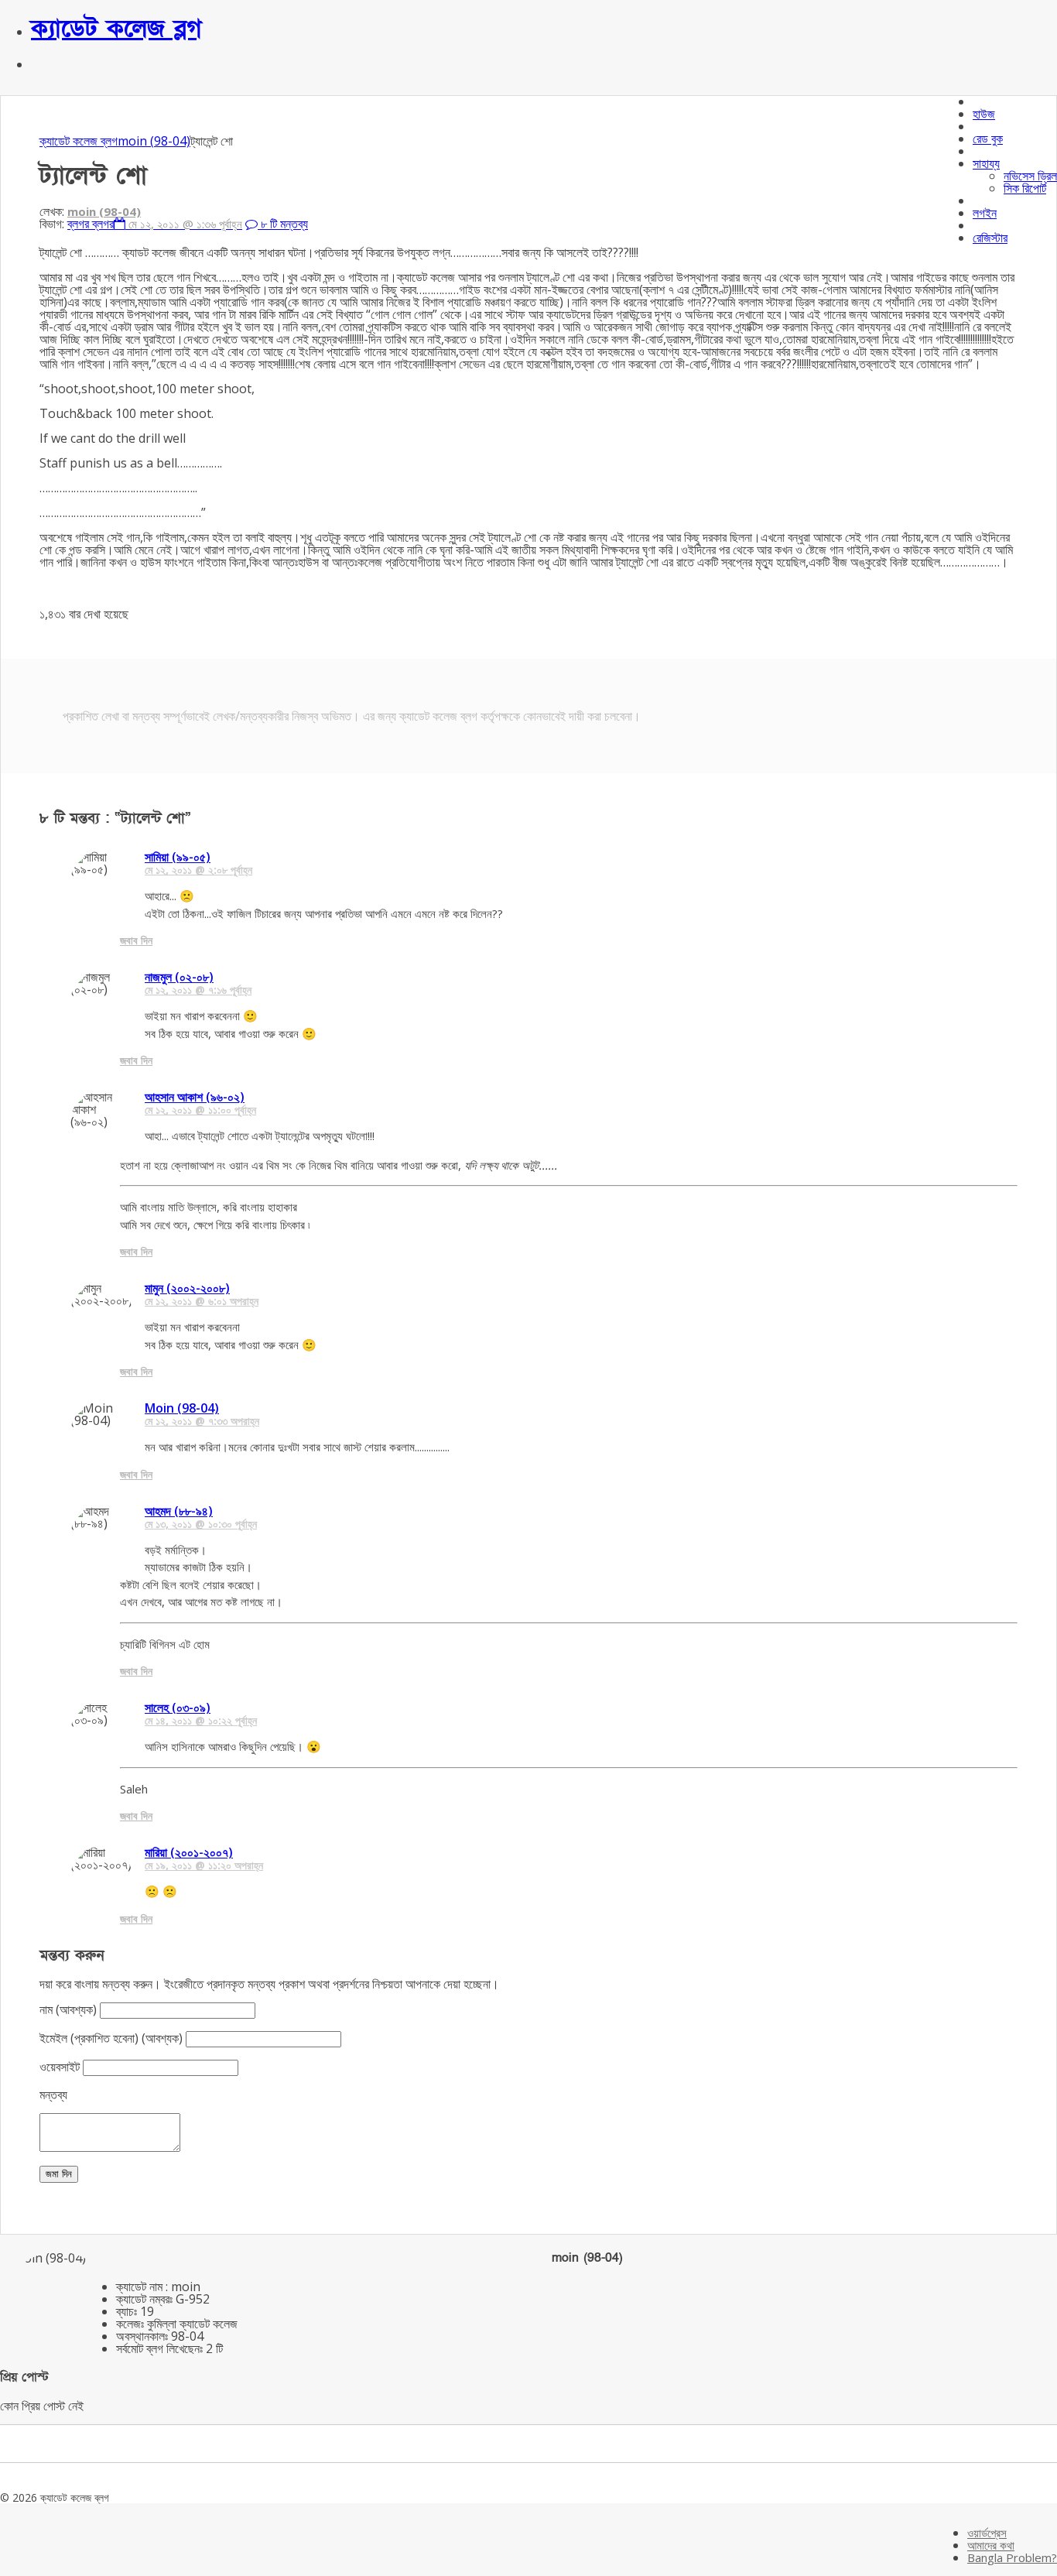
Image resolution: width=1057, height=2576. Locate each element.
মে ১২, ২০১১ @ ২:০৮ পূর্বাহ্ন (198, 870)
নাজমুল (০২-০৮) (179, 977)
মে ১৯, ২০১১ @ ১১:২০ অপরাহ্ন (204, 1865)
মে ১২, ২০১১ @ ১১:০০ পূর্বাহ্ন (200, 1110)
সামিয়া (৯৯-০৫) (178, 857)
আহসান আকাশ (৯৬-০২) (195, 1097)
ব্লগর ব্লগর (91, 224)
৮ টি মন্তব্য (283, 224)
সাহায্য (986, 163)
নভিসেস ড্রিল (1030, 176)
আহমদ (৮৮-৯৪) (179, 1511)
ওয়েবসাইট (60, 2067)
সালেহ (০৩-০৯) (178, 1708)
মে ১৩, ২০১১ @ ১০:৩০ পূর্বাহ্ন (201, 1524)
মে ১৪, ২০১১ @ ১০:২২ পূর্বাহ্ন (201, 1720)
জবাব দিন (136, 940)
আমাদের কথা (991, 2545)
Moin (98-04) (182, 1408)
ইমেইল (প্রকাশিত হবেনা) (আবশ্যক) (111, 2038)
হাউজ (984, 114)
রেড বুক (988, 139)
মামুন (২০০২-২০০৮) (187, 1288)
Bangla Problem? (1012, 2557)
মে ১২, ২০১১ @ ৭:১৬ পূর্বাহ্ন (198, 990)
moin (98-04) (154, 141)
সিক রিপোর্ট (1025, 188)
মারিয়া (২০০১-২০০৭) (189, 1852)
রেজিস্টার (990, 238)
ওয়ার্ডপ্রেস (987, 2533)
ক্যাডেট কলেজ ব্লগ (116, 29)
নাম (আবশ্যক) (68, 2009)
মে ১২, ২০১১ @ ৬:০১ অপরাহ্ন (202, 1301)
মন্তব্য (53, 2095)
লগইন (985, 213)
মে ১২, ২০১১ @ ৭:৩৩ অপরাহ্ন (202, 1421)
